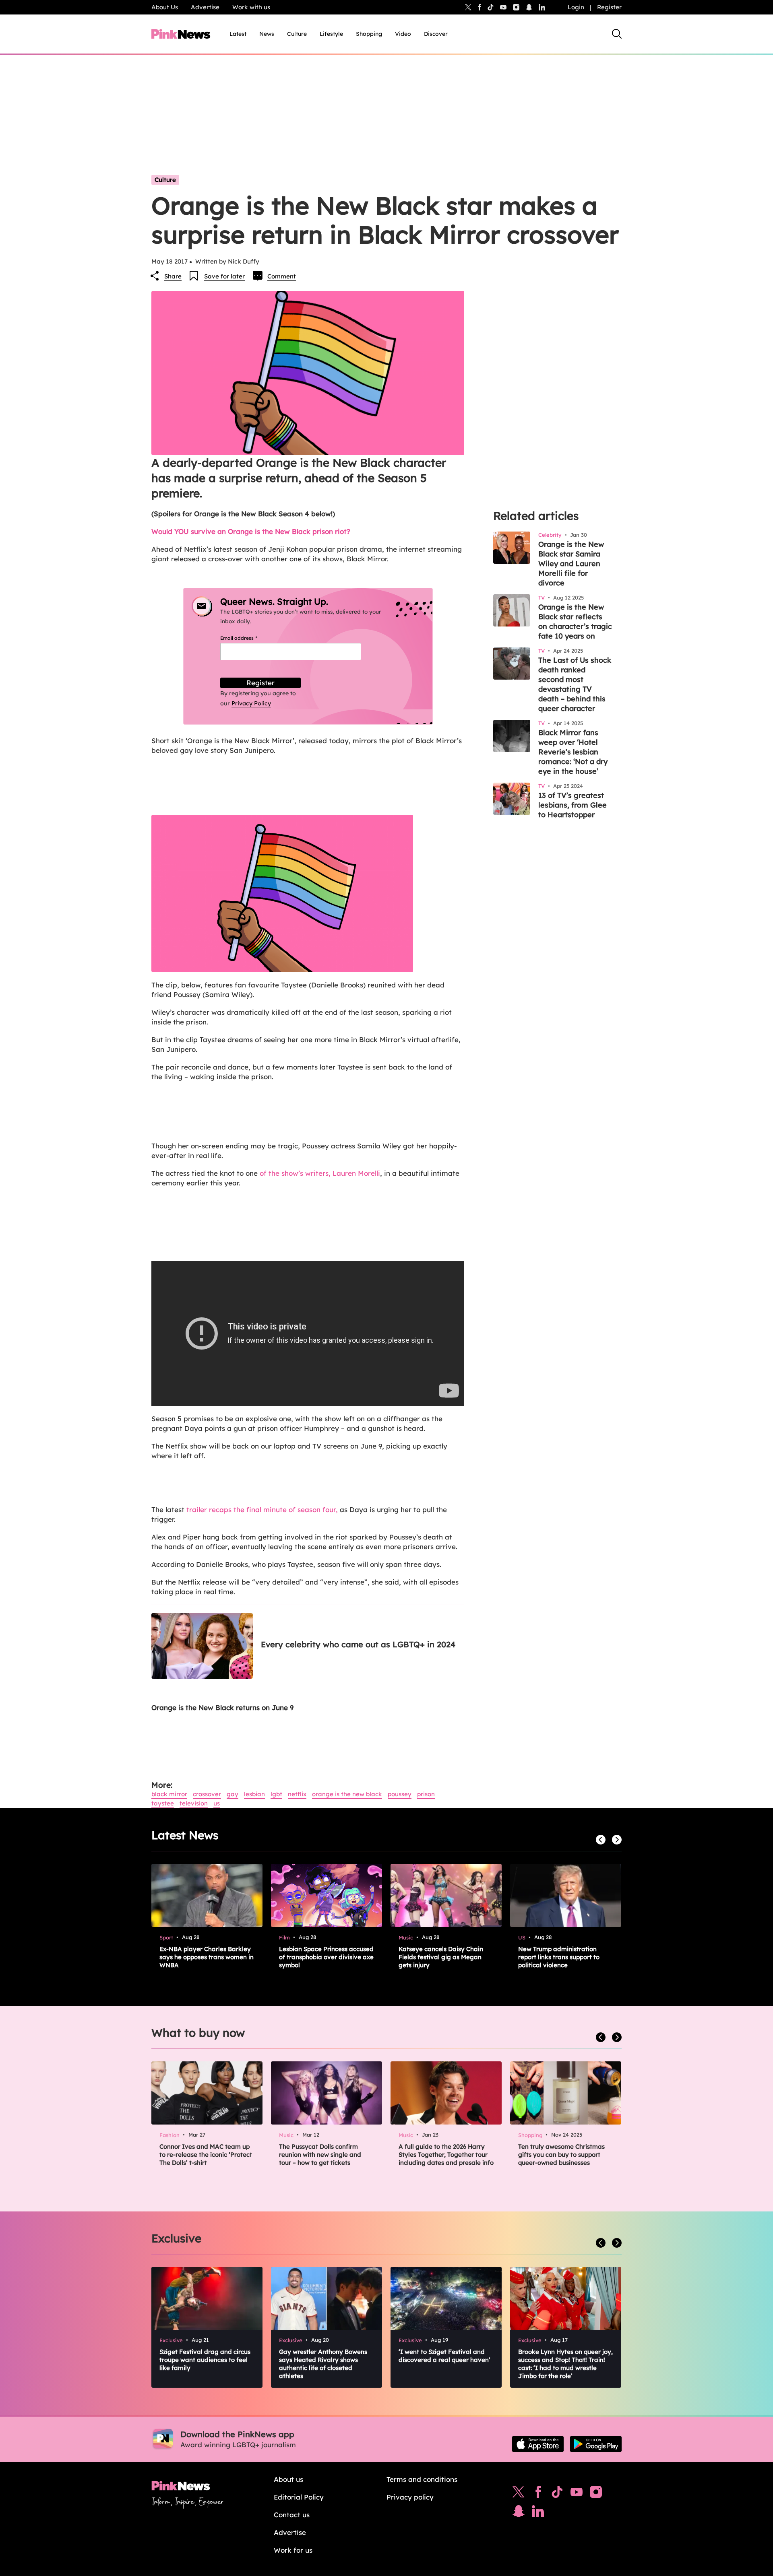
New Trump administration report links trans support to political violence (559, 1957)
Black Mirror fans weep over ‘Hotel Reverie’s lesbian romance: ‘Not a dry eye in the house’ (573, 752)
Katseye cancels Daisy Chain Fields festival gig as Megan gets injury (441, 1957)
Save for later (224, 276)
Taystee (163, 1803)
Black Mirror (169, 1794)
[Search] (617, 34)
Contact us (292, 2515)
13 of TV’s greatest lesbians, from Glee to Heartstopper (573, 805)
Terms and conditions (422, 2479)
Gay (233, 1794)
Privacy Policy (251, 703)
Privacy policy (410, 2497)
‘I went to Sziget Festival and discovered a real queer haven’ (444, 2356)
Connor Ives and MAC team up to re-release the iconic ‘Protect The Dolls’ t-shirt (206, 2155)
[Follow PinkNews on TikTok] (557, 2494)
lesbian (254, 1794)
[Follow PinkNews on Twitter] (519, 2494)
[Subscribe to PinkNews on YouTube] (577, 2494)
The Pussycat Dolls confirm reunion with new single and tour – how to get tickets (320, 2155)
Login (576, 7)
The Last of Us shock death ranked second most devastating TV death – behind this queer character (575, 684)
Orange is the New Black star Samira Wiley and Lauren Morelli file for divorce (571, 564)
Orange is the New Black (347, 1794)
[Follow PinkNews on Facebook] (538, 2494)
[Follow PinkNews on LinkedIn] (542, 7)
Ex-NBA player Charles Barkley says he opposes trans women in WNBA (207, 1957)
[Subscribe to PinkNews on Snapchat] (519, 2513)
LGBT (276, 1794)
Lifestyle (331, 34)
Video (403, 34)
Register (609, 7)
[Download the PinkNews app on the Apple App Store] (538, 2444)
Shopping (369, 34)
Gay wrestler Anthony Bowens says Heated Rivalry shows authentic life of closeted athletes (323, 2364)
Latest (238, 34)
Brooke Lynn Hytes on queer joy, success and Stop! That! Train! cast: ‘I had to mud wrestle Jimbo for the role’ (565, 2364)
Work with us (251, 7)
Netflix (297, 1794)
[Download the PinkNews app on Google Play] (596, 2444)
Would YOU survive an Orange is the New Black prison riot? (251, 531)
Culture (297, 34)
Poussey (400, 1794)
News (267, 34)
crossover (207, 1794)
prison (426, 1794)
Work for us (293, 2550)
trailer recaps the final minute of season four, (262, 1510)
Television (194, 1803)
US (217, 1803)
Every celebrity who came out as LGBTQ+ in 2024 (358, 1644)
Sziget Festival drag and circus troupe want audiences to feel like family (205, 2360)
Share (173, 276)
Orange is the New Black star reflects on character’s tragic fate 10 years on (575, 621)
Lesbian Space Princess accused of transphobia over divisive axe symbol (326, 1957)
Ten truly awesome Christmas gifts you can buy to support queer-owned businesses (561, 2155)
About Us (165, 7)
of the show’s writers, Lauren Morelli (320, 1173)
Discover (436, 34)
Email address (249, 638)
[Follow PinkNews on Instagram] (596, 2494)
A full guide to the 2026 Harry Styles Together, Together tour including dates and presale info (446, 2155)
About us (288, 2479)
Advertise (205, 7)
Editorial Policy (299, 2497)
